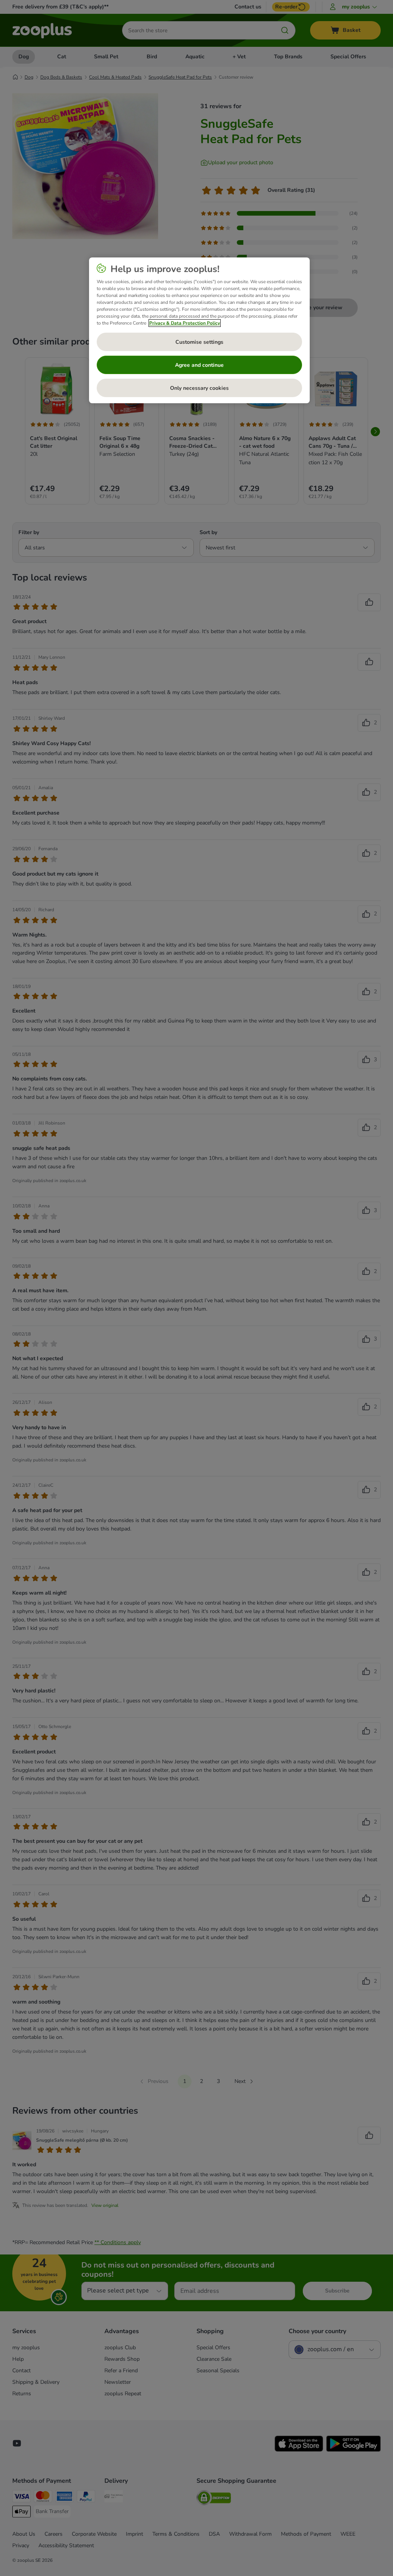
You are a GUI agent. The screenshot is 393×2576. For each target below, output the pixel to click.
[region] (199, 330)
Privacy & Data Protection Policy (185, 323)
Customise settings (199, 342)
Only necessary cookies (199, 388)
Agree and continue (199, 365)
